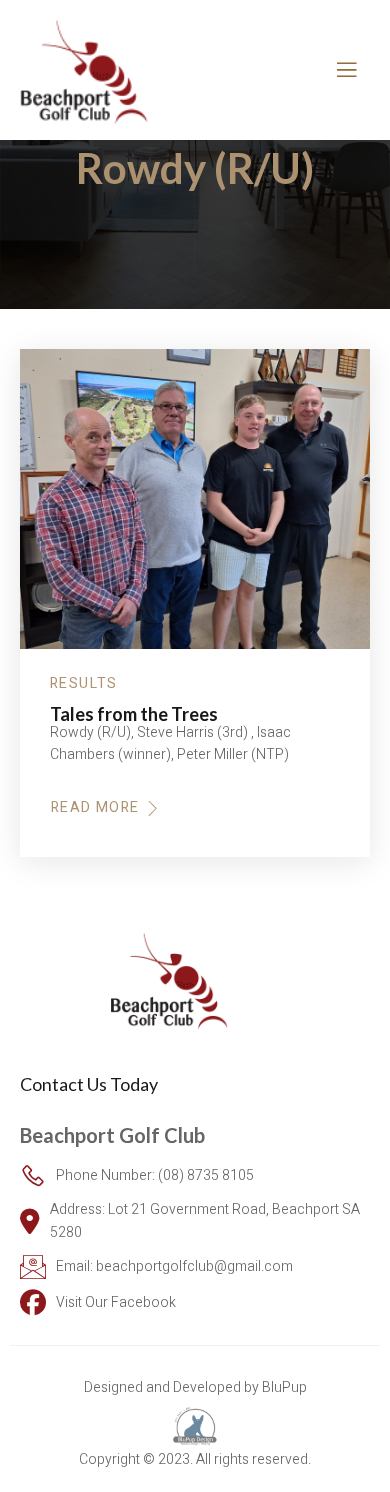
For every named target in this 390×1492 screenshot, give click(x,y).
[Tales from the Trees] (195, 499)
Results (84, 684)
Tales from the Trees (134, 714)
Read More (95, 808)
